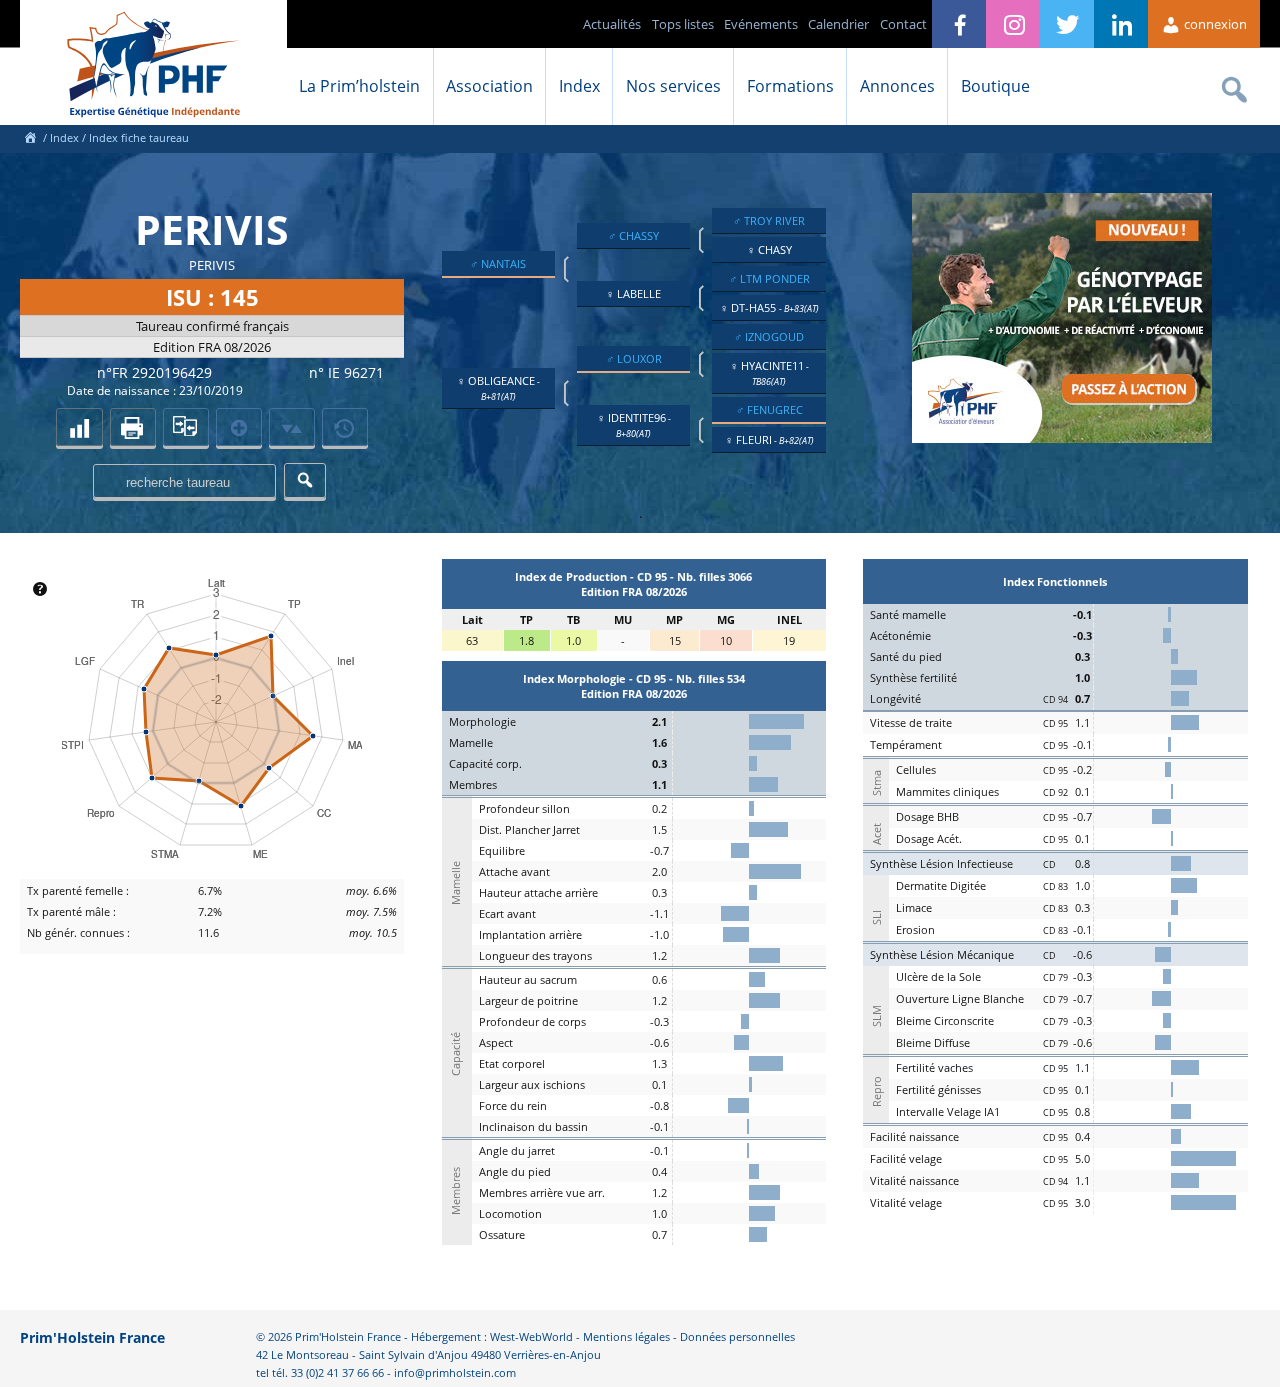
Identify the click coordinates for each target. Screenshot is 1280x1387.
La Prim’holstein (359, 86)
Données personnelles (737, 1336)
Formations (790, 86)
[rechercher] (305, 480)
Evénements (761, 24)
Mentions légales (626, 1336)
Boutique (995, 86)
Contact (903, 24)
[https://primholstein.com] (30, 137)
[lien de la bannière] (1062, 438)
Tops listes (683, 24)
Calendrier (838, 24)
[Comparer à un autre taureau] (186, 427)
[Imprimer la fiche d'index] (133, 427)
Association (489, 86)
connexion (1214, 24)
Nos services (673, 86)
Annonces (897, 86)
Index (579, 86)
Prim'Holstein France (92, 1337)
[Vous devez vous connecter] (345, 427)
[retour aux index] (79, 427)
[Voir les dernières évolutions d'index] (292, 427)
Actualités (612, 24)
